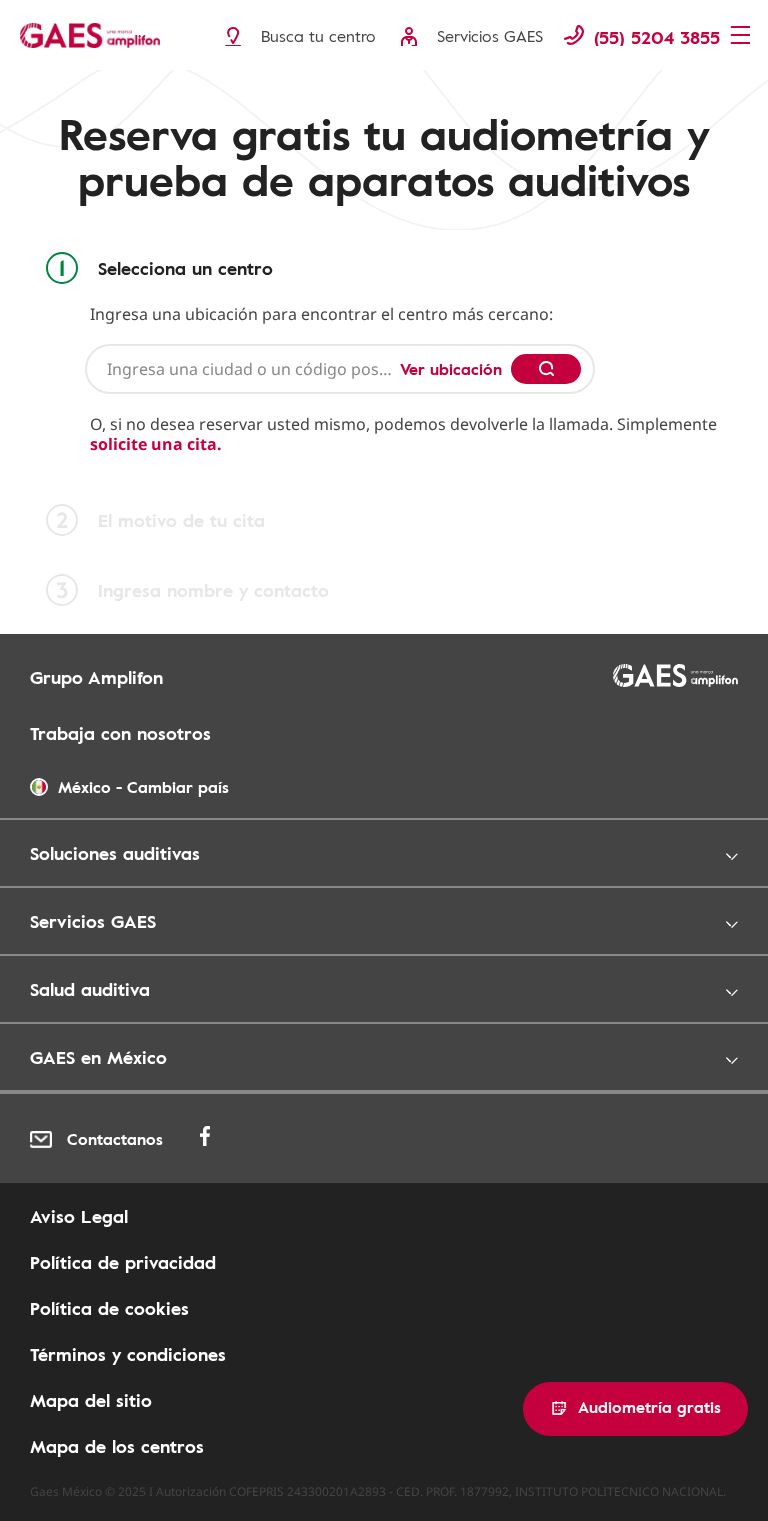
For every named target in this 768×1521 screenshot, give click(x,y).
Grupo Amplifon (96, 677)
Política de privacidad (123, 1262)
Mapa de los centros (117, 1446)
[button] (635, 1409)
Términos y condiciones (128, 1354)
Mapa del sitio (91, 1400)
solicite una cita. (156, 444)
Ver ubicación (451, 369)
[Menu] (742, 37)
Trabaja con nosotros (120, 733)
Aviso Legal (79, 1216)
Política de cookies (109, 1308)
